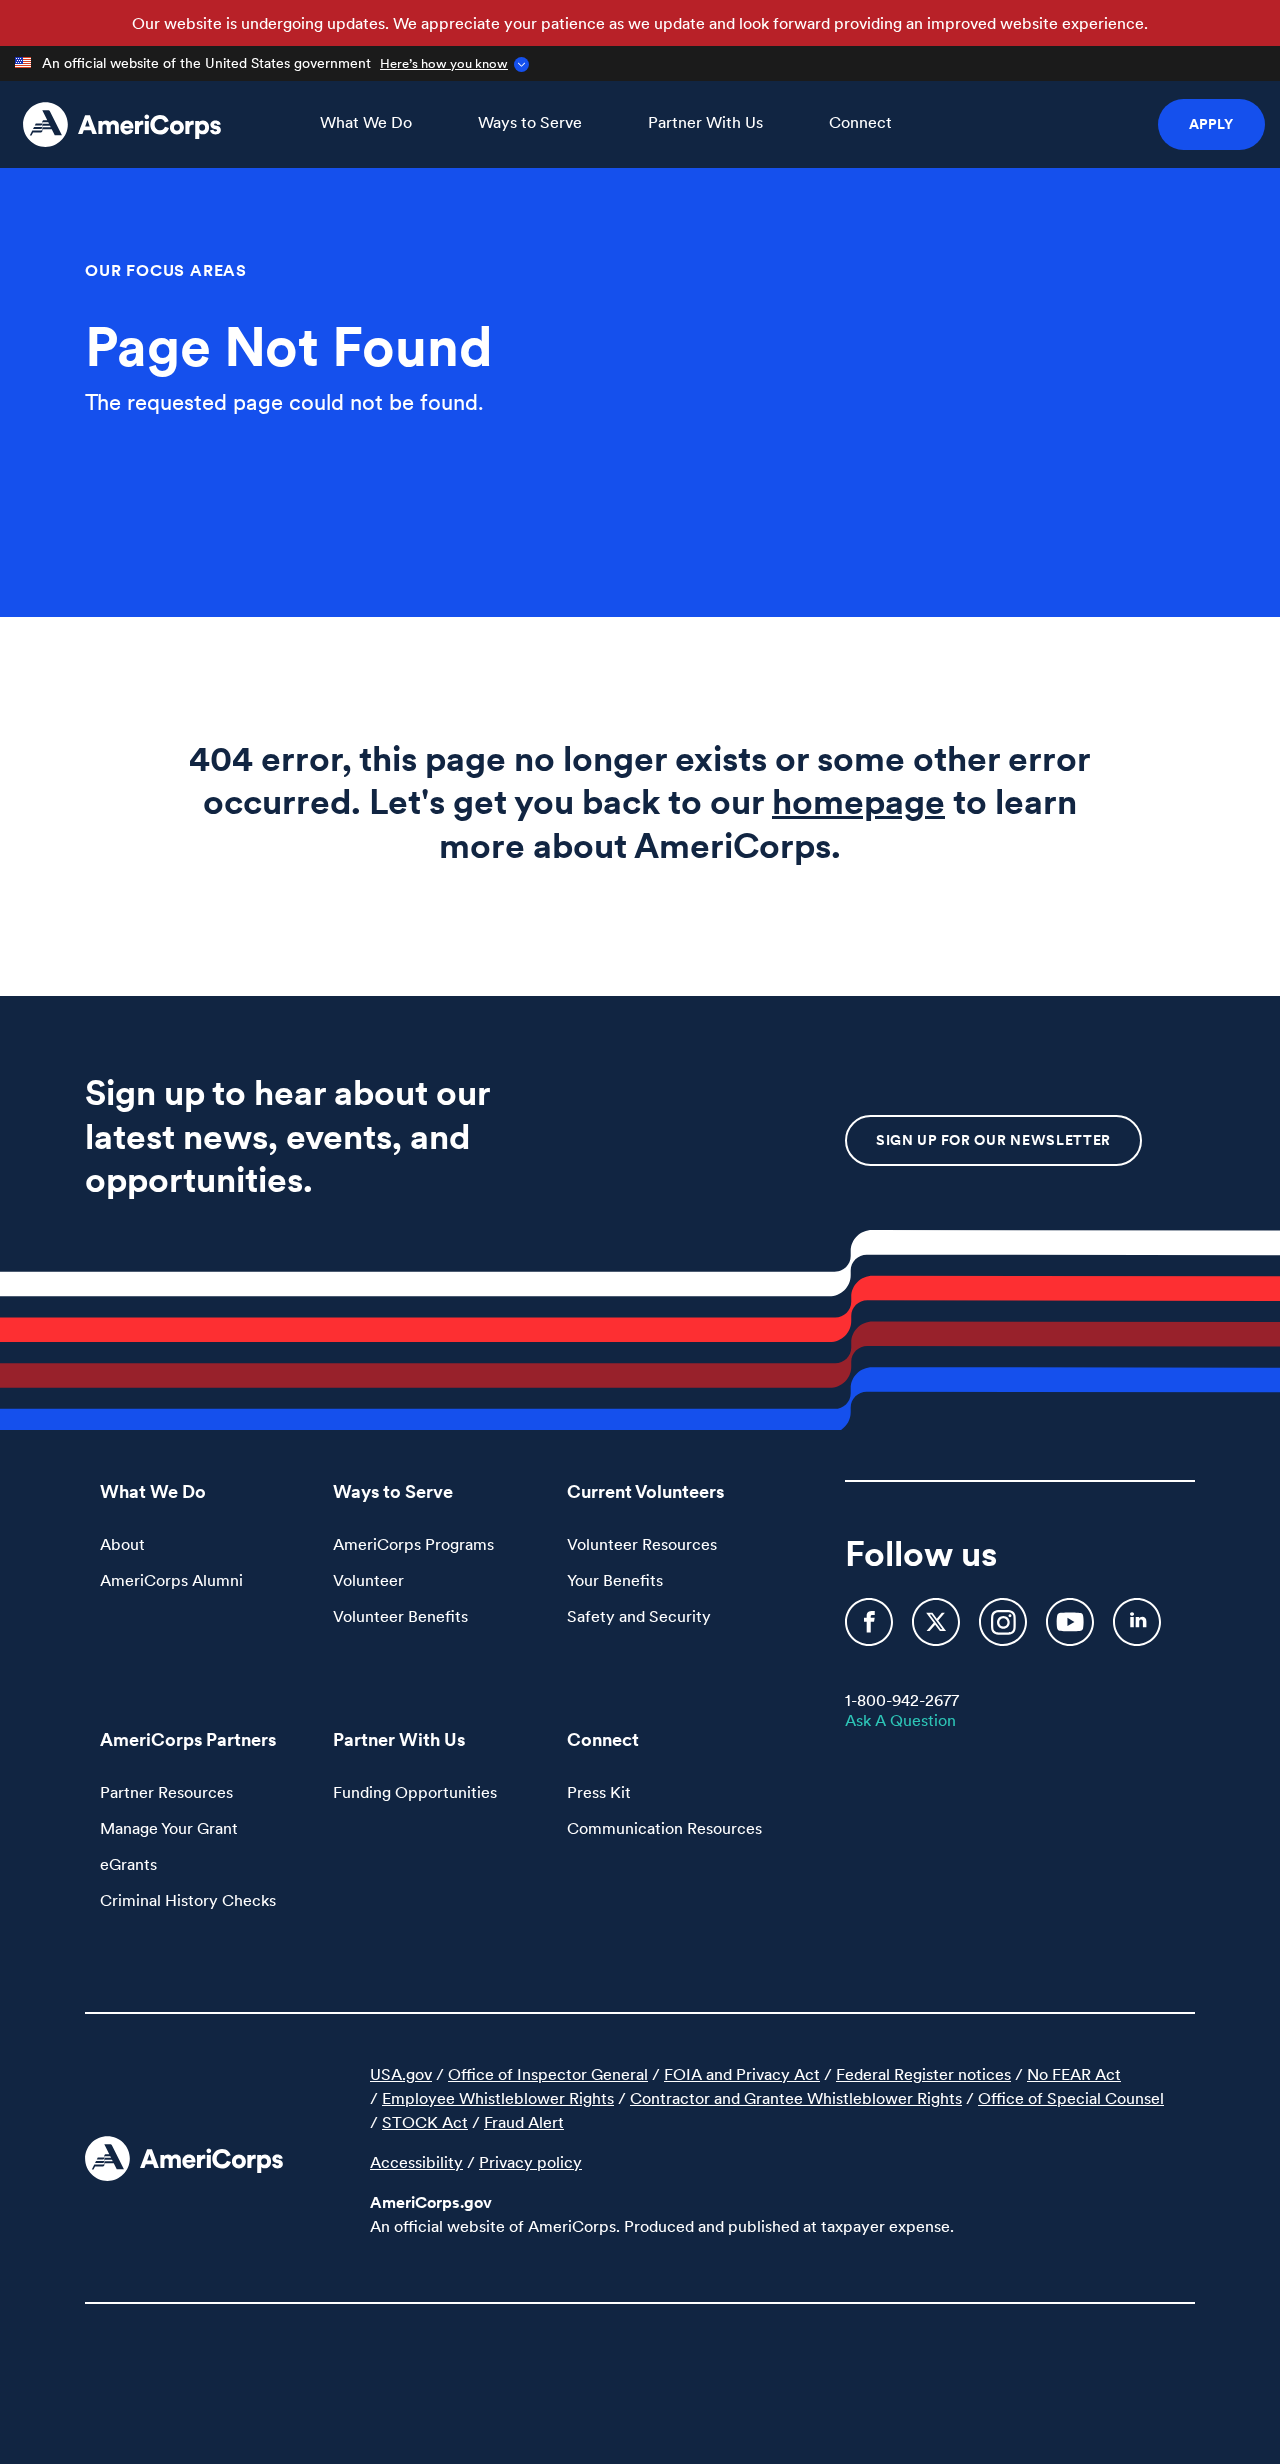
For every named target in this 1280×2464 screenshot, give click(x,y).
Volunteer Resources (642, 1544)
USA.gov (401, 2074)
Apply (1212, 124)
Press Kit (599, 1792)
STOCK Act (425, 2122)
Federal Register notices (923, 2074)
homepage (858, 801)
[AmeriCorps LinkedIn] (1137, 1631)
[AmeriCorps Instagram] (1005, 1631)
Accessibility (416, 2162)
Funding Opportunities (415, 1792)
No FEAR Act (1074, 2074)
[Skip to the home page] (122, 124)
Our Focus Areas (166, 270)
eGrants (128, 1864)
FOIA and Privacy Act (742, 2074)
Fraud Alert (524, 2122)
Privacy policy (530, 2162)
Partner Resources (166, 1792)
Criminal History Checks (188, 1900)
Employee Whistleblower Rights (498, 2098)
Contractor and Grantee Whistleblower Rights (796, 2098)
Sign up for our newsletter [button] (993, 1140)
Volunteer (368, 1580)
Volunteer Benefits (400, 1616)
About (122, 1544)
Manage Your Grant (169, 1828)
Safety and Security (639, 1616)
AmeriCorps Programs (413, 1544)
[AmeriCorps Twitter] (938, 1631)
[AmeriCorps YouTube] (1072, 1631)
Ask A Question (900, 1720)
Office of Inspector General (548, 2074)
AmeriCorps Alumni (171, 1580)
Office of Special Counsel (1071, 2098)
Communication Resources (664, 1828)
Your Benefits (615, 1580)
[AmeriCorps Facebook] (871, 1631)
